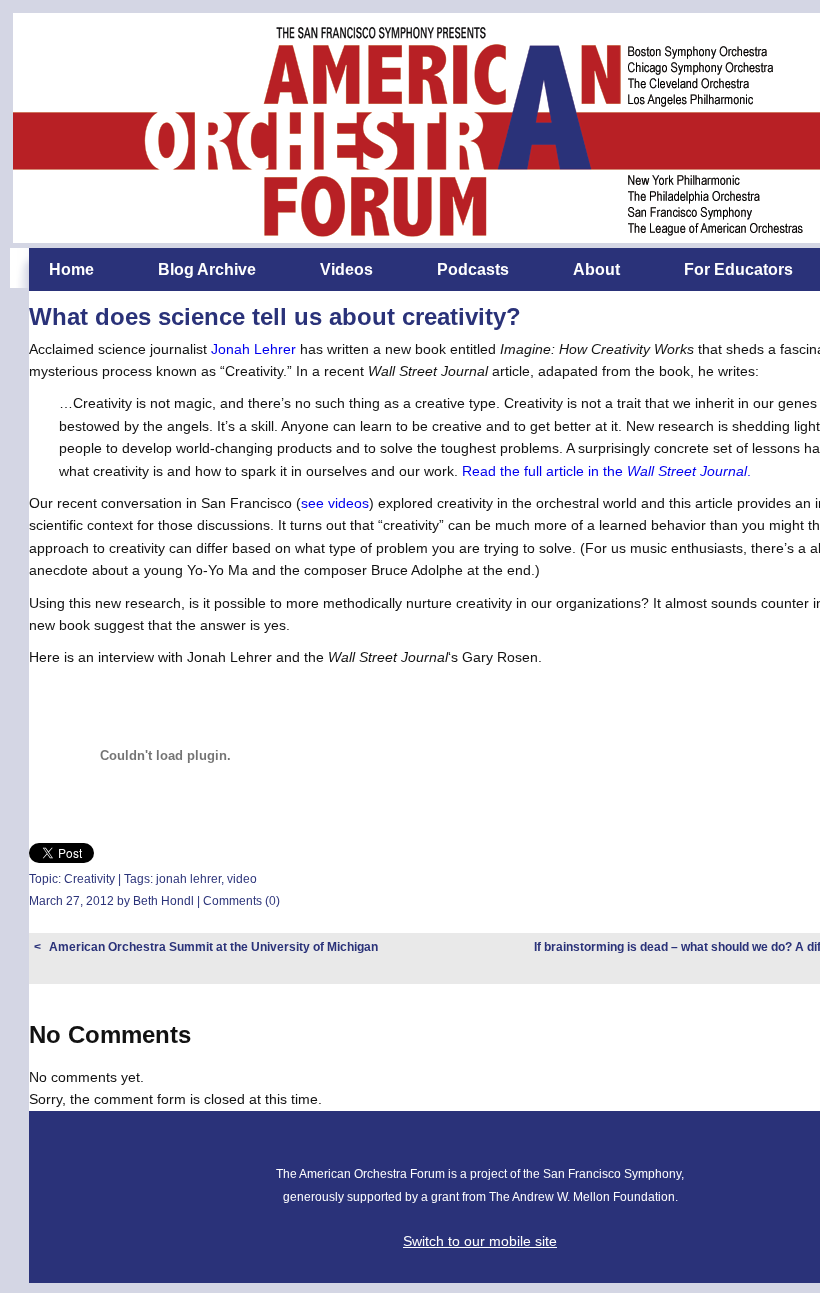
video (242, 879)
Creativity (89, 879)
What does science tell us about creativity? (275, 316)
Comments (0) (241, 901)
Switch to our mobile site (480, 1241)
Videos (346, 269)
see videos (335, 503)
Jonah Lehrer (253, 349)
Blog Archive (207, 269)
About (596, 269)
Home (71, 269)
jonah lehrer (188, 879)
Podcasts (473, 269)
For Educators (738, 269)
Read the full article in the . (606, 471)
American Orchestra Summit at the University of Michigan (213, 947)
